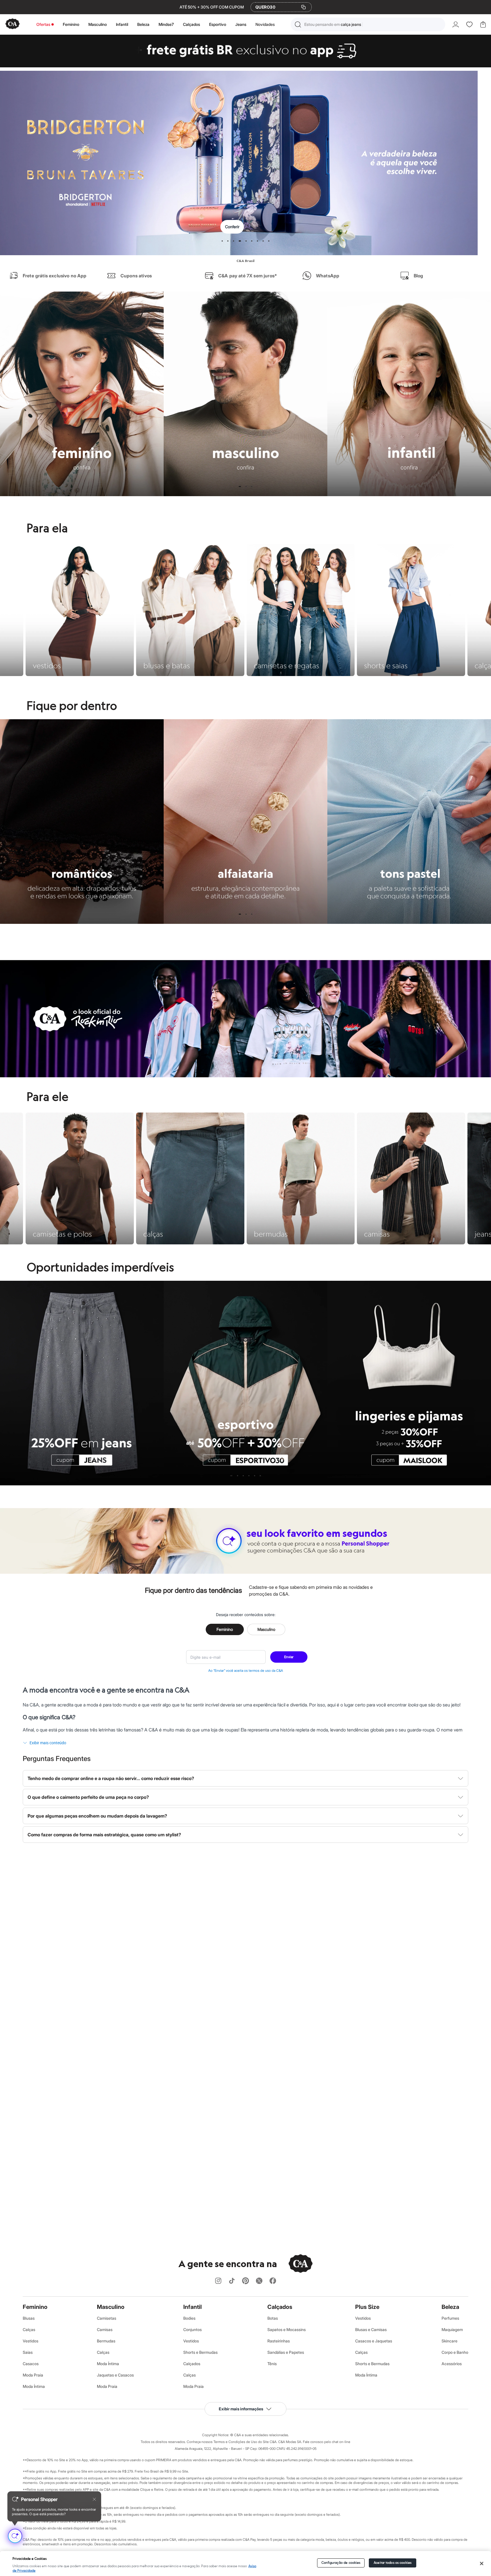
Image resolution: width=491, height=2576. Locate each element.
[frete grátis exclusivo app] (246, 66)
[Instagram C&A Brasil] (218, 2281)
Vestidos (31, 2341)
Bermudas (106, 2341)
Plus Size (367, 2307)
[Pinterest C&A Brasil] (246, 2281)
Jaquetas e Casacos (115, 2375)
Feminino (71, 24)
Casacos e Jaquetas (374, 2341)
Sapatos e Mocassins (287, 2329)
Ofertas (43, 24)
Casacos (31, 2364)
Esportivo (218, 24)
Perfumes (450, 2318)
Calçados (192, 24)
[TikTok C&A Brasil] (232, 2281)
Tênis (272, 2364)
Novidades (265, 24)
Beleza (143, 24)
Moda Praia (33, 2375)
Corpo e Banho (455, 2352)
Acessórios (452, 2364)
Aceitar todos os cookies (393, 2563)
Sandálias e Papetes (286, 2352)
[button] (368, 24)
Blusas (29, 2318)
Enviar (289, 1657)
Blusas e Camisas (371, 2329)
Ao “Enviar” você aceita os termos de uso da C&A (246, 1670)
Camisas (105, 2329)
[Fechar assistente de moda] (94, 2499)
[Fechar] (481, 2563)
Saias (28, 2352)
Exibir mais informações (241, 2409)
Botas (273, 2318)
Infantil (122, 24)
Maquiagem (452, 2329)
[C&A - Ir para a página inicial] (13, 24)
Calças (29, 2329)
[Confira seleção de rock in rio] (246, 1076)
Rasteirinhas (279, 2341)
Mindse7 (166, 24)
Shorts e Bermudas (200, 2352)
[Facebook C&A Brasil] (273, 2281)
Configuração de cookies (341, 2563)
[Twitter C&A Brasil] (259, 2281)
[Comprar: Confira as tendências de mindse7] (246, 163)
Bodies (189, 2318)
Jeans (241, 24)
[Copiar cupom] (303, 7)
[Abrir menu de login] (456, 24)
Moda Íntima (34, 2386)
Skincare (450, 2341)
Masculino (98, 24)
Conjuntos (193, 2329)
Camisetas (107, 2318)
